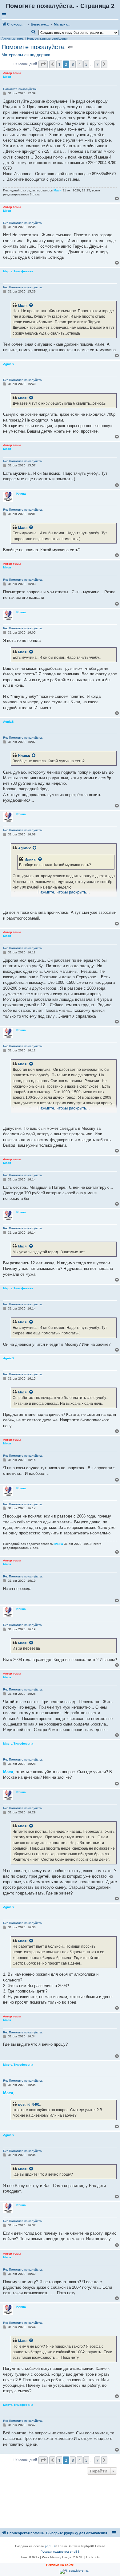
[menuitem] (34, 32)
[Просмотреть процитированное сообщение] (31, 305)
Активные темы (13, 39)
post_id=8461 (29, 2104)
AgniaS (24, 848)
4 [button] (80, 64)
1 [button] (59, 64)
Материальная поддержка (26, 55)
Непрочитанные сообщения (48, 39)
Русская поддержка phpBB (60, 2552)
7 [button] (97, 64)
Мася (22, 305)
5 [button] (86, 64)
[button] (43, 64)
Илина (24, 756)
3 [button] (73, 64)
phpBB (50, 2546)
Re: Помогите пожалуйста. (23, 223)
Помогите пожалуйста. (34, 47)
